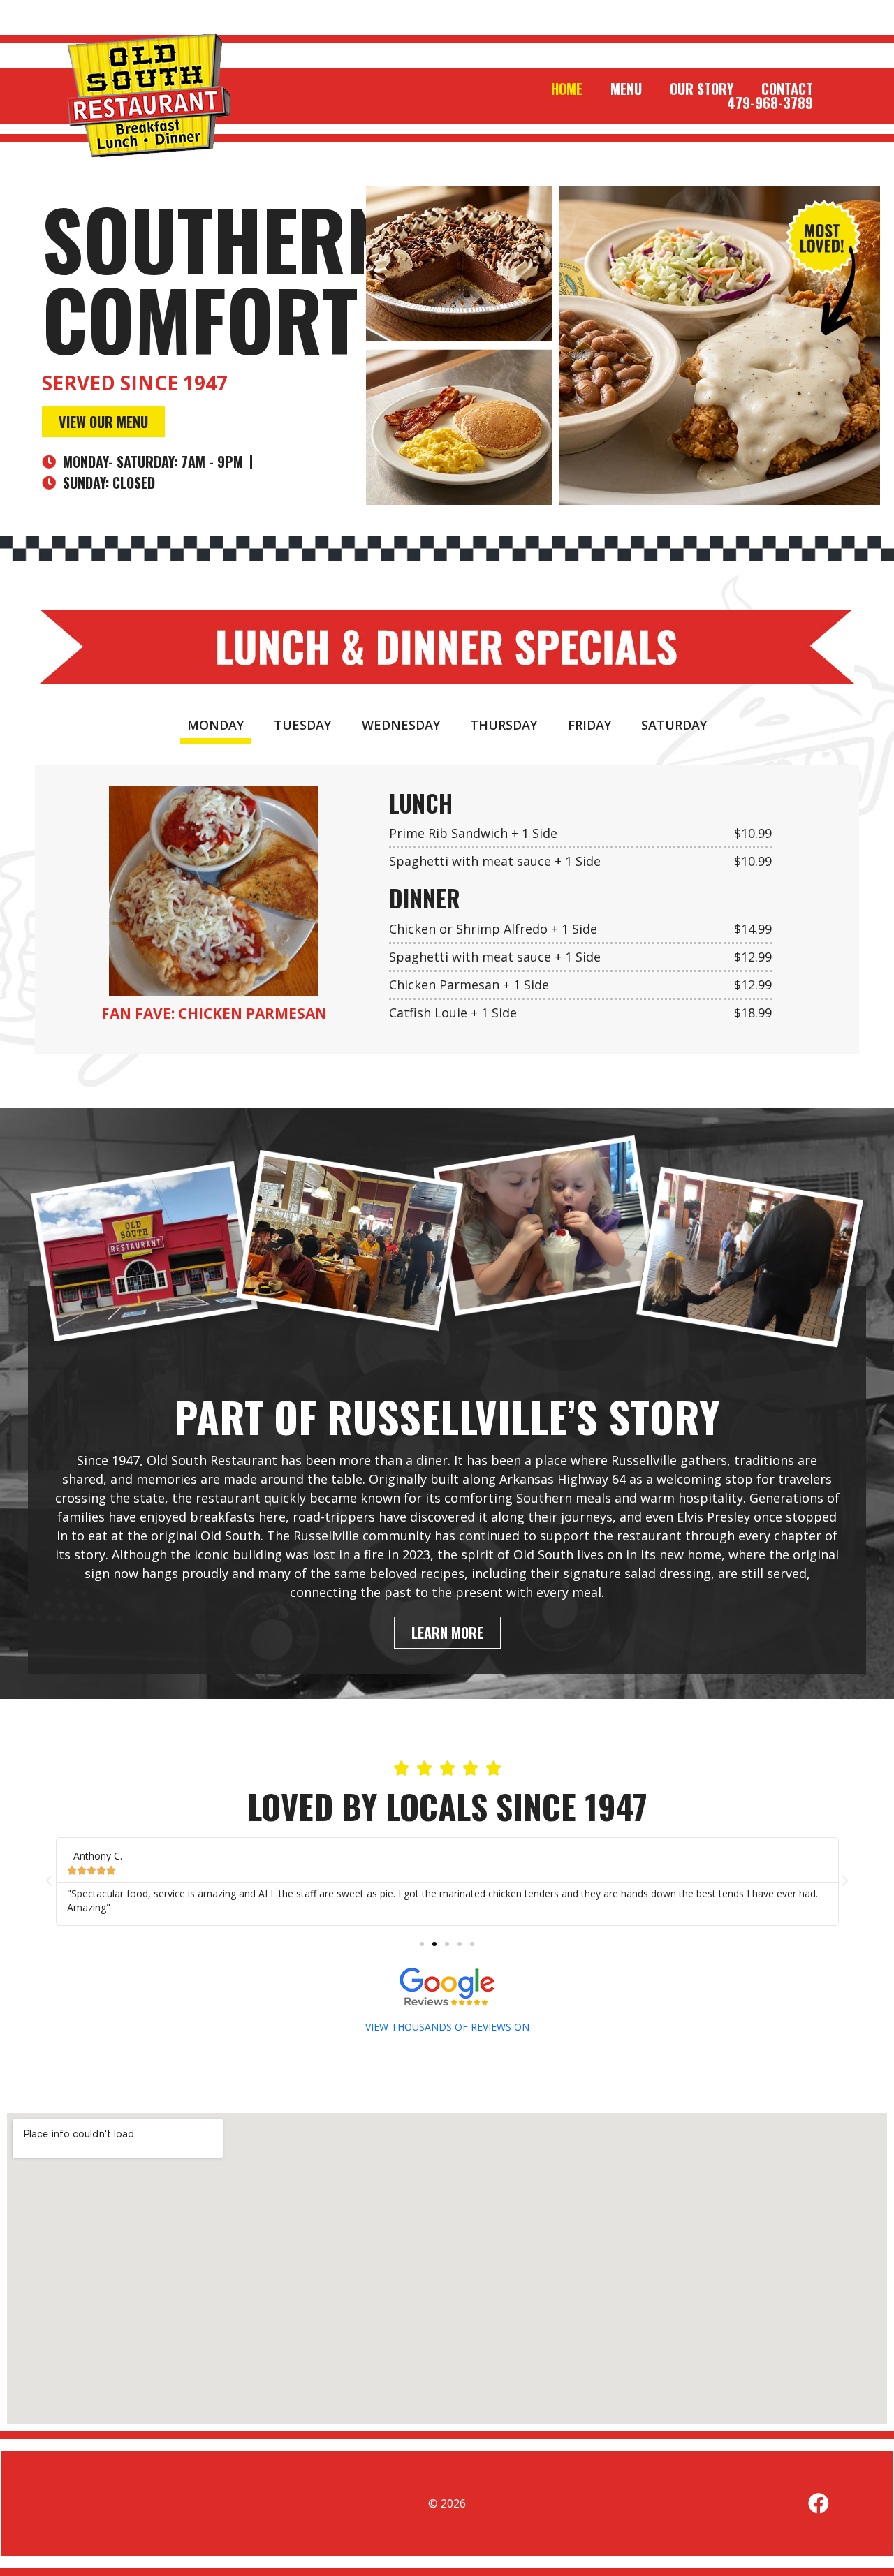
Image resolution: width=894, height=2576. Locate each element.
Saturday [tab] (674, 725)
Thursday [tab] (504, 725)
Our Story (702, 89)
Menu (626, 89)
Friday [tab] (589, 725)
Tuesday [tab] (302, 725)
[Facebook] (819, 2503)
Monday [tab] (215, 725)
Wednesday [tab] (401, 725)
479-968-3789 (770, 103)
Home (567, 89)
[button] (49, 1881)
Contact (787, 89)
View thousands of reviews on (447, 2027)
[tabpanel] (447, 910)
